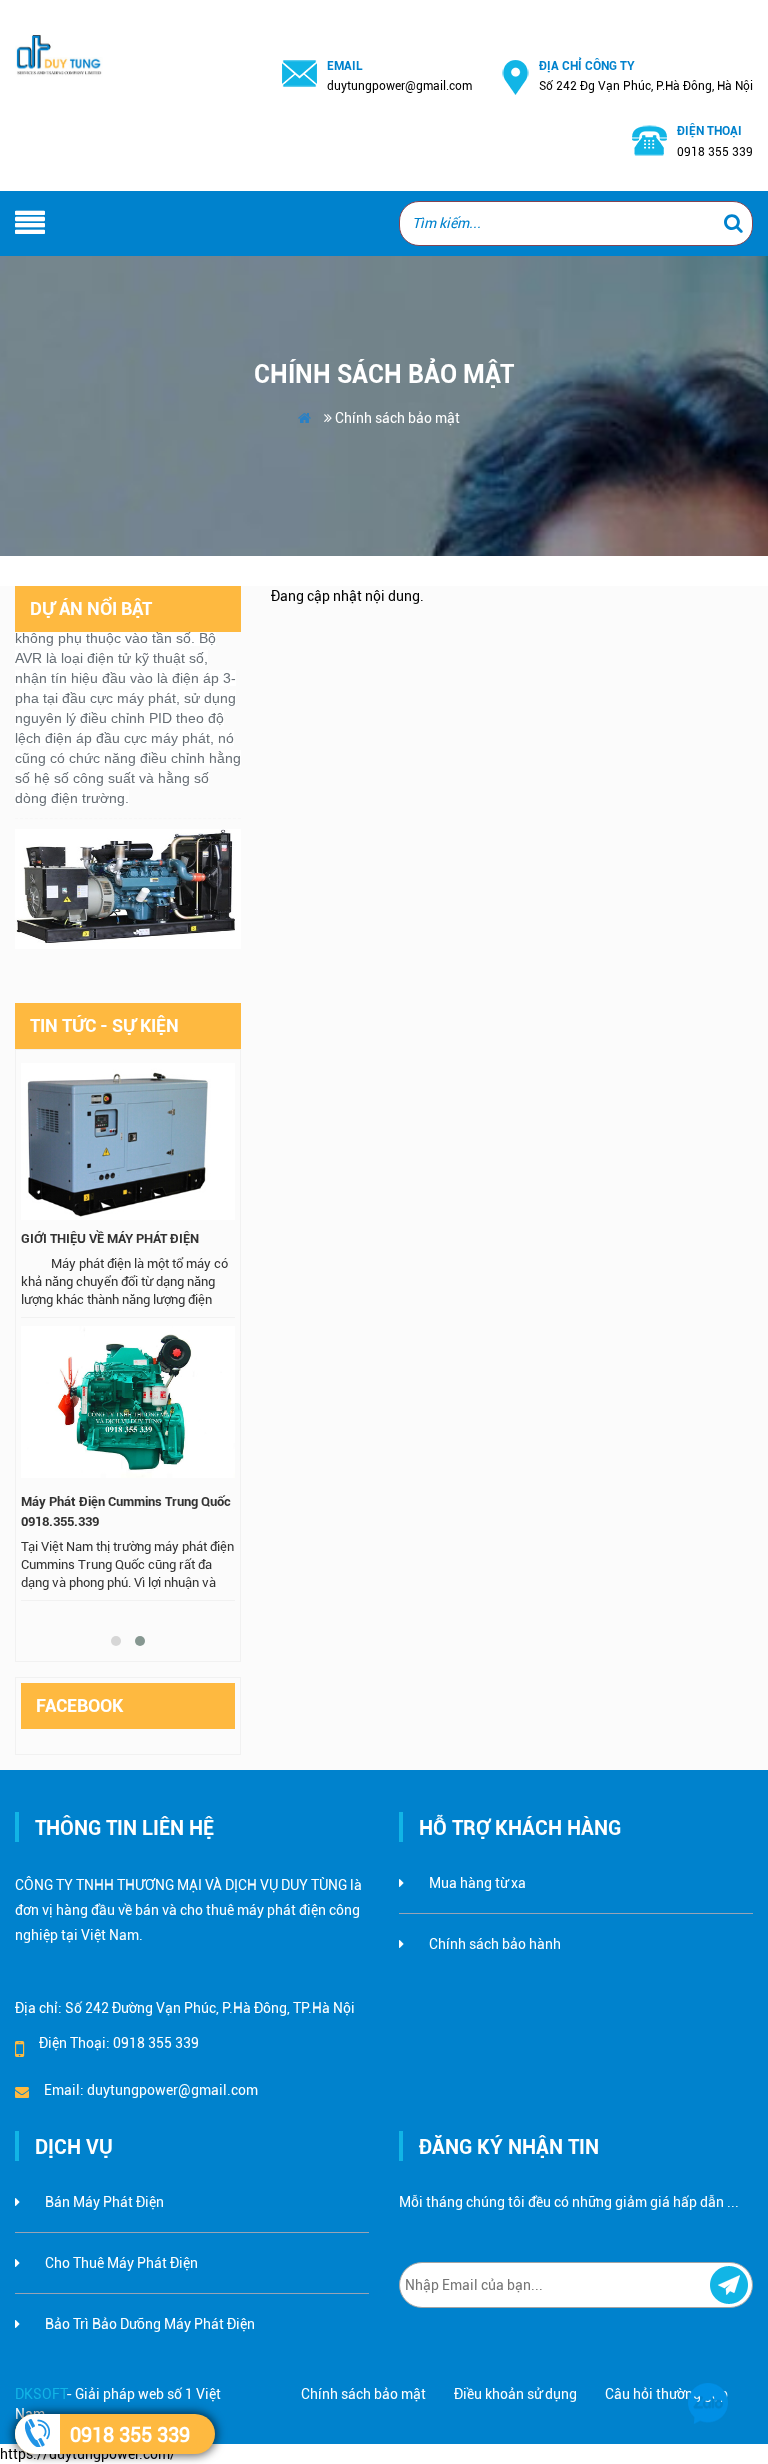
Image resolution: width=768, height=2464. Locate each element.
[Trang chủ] (64, 32)
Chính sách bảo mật (363, 2394)
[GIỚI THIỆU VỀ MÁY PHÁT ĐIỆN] (128, 1143)
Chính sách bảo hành (495, 1944)
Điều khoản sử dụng (515, 2394)
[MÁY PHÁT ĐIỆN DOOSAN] (128, 878)
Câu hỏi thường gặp (666, 2394)
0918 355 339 (130, 2435)
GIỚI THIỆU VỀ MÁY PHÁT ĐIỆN (110, 1238)
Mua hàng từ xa (477, 1883)
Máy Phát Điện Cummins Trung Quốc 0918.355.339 (126, 1511)
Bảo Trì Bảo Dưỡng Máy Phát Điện (150, 2324)
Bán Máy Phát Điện (104, 2202)
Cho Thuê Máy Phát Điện (121, 2263)
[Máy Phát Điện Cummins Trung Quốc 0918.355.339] (128, 1406)
